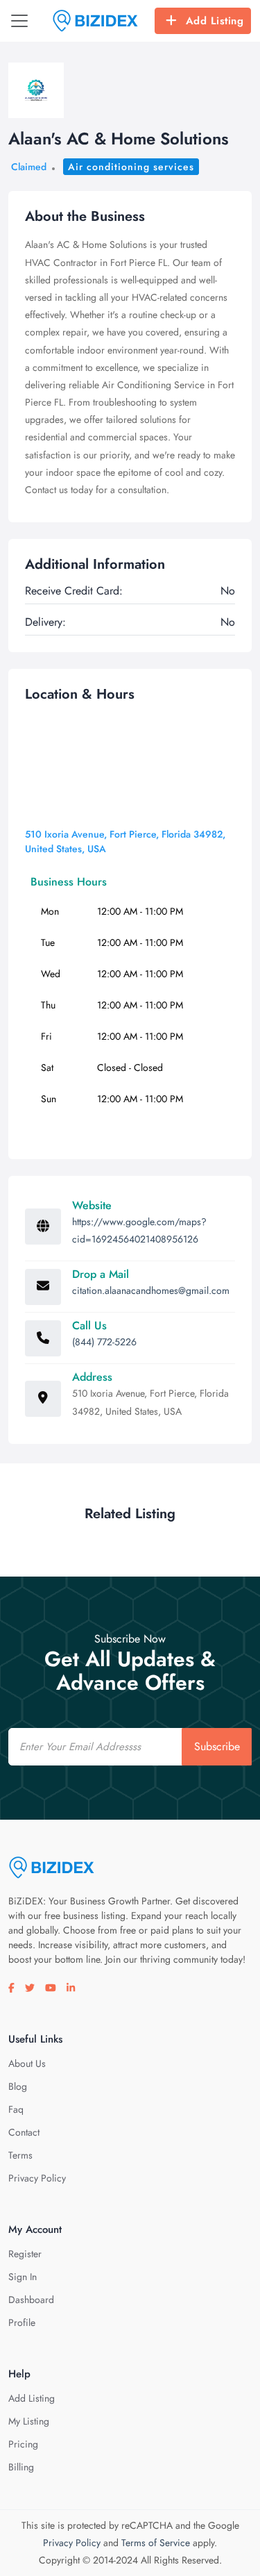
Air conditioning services (131, 167)
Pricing (23, 2444)
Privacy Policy (37, 2178)
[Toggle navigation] (19, 21)
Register (25, 2254)
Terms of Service (156, 2543)
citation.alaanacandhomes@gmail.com (151, 1290)
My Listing (29, 2421)
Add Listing (215, 21)
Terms (20, 2155)
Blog (18, 2086)
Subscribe (217, 1746)
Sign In (23, 2277)
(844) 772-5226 (104, 1342)
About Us (27, 2063)
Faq (16, 2109)
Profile (22, 2322)
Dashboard (31, 2300)
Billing (21, 2467)
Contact (24, 2132)
